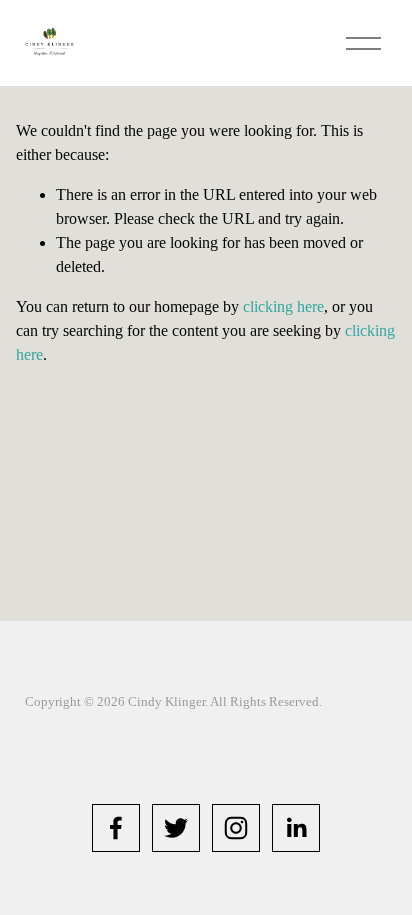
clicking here (283, 306)
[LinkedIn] (296, 828)
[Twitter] (176, 828)
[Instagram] (236, 828)
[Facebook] (116, 828)
